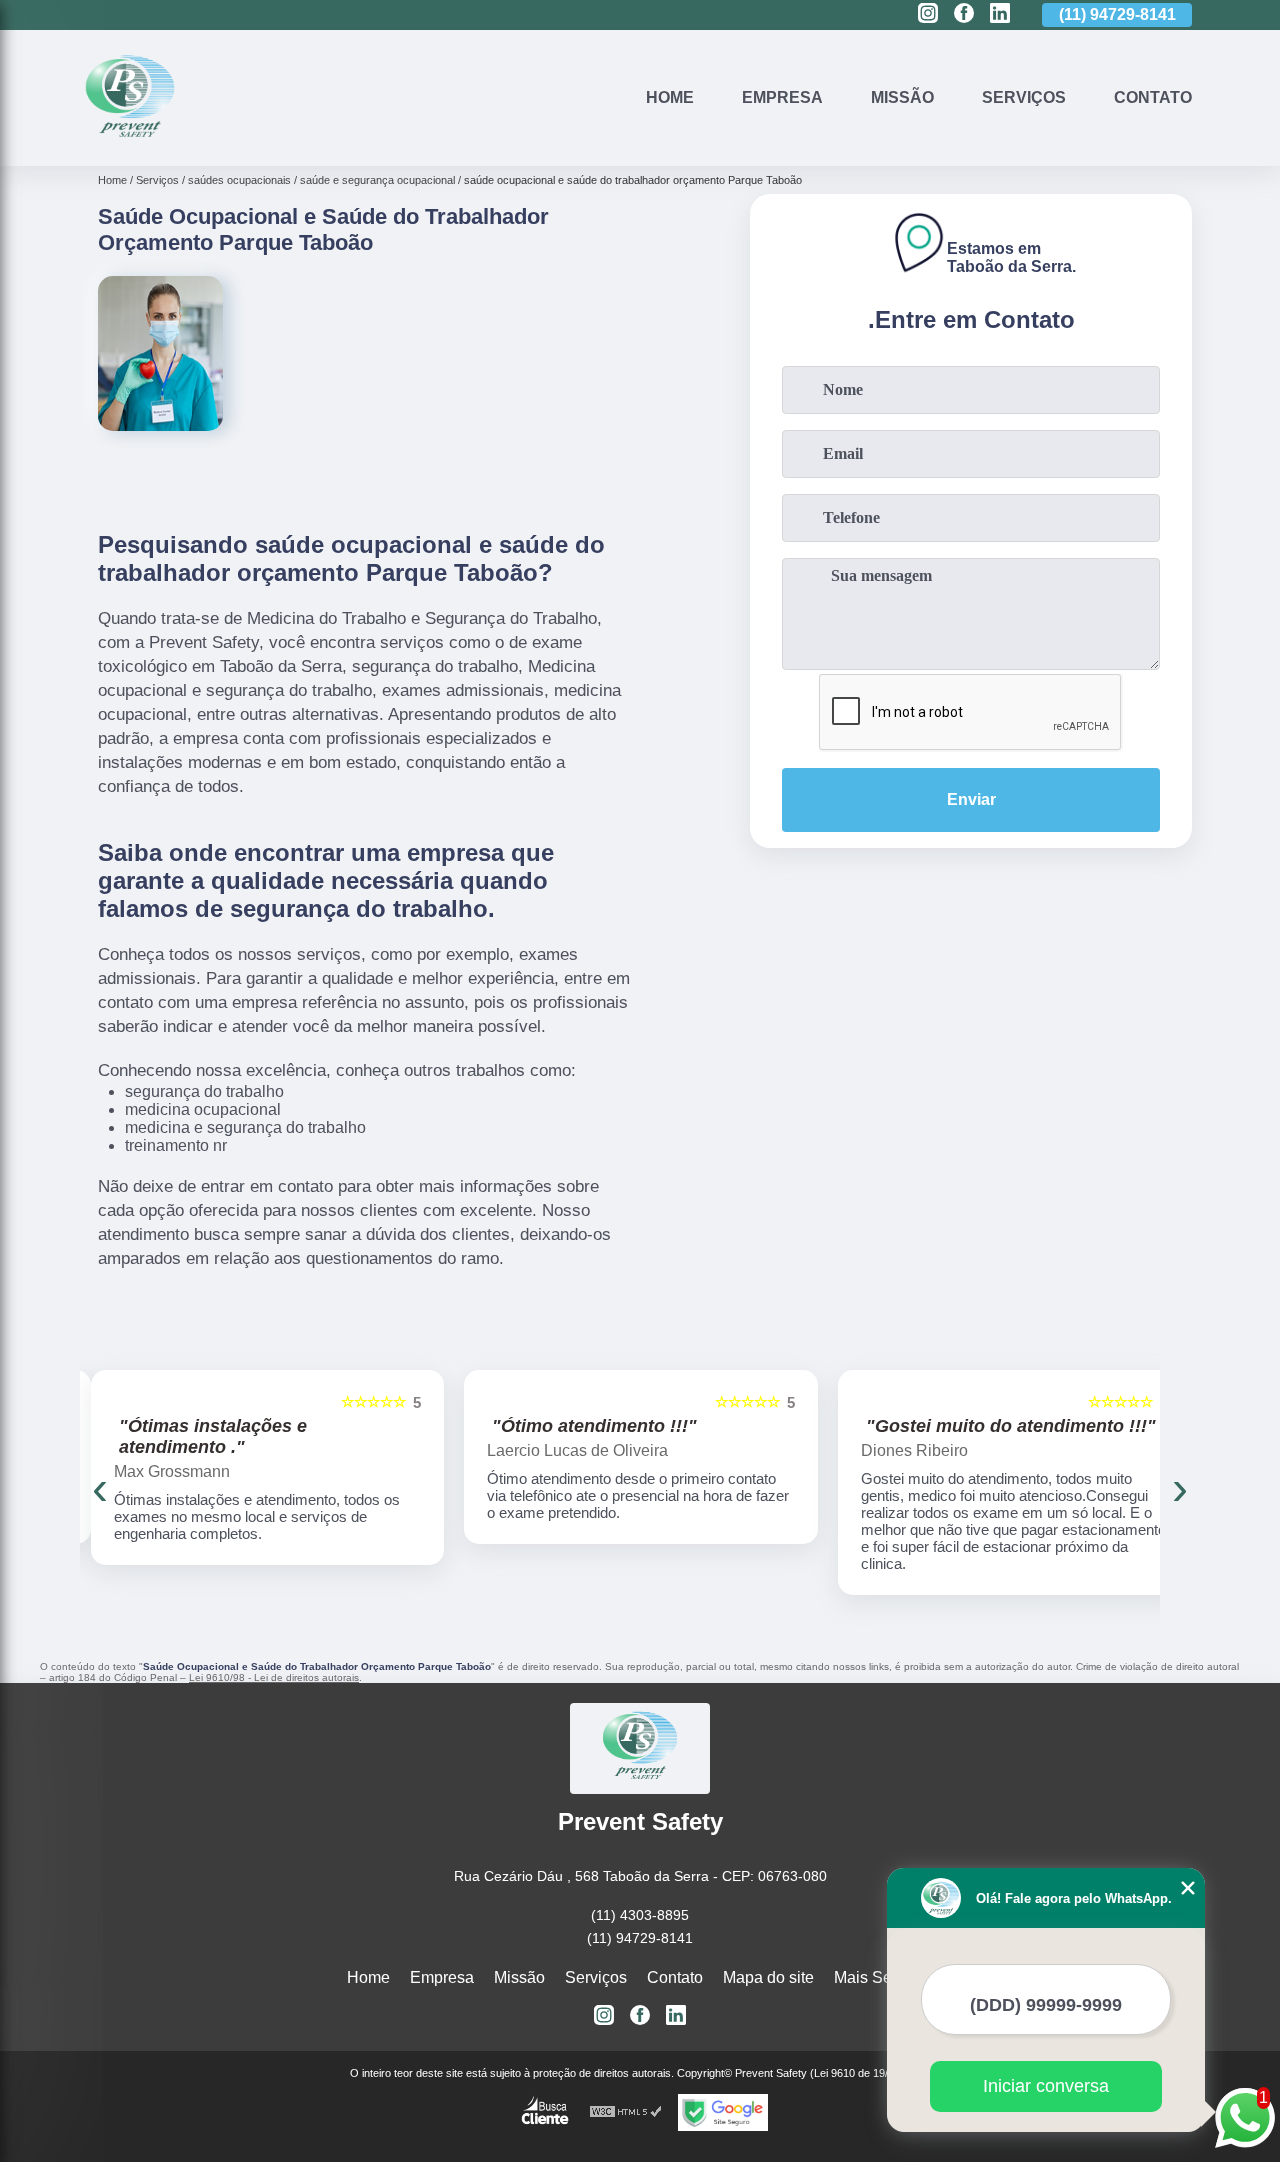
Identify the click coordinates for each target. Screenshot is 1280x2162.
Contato (1153, 97)
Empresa (782, 97)
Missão (902, 97)
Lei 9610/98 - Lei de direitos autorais (274, 1677)
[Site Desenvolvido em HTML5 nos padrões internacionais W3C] (626, 2112)
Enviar (971, 799)
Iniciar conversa (1046, 2086)
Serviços (1024, 97)
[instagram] (928, 14)
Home (670, 97)
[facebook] (964, 14)
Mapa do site (768, 1977)
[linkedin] (1000, 14)
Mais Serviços (884, 1977)
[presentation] (100, 1487)
